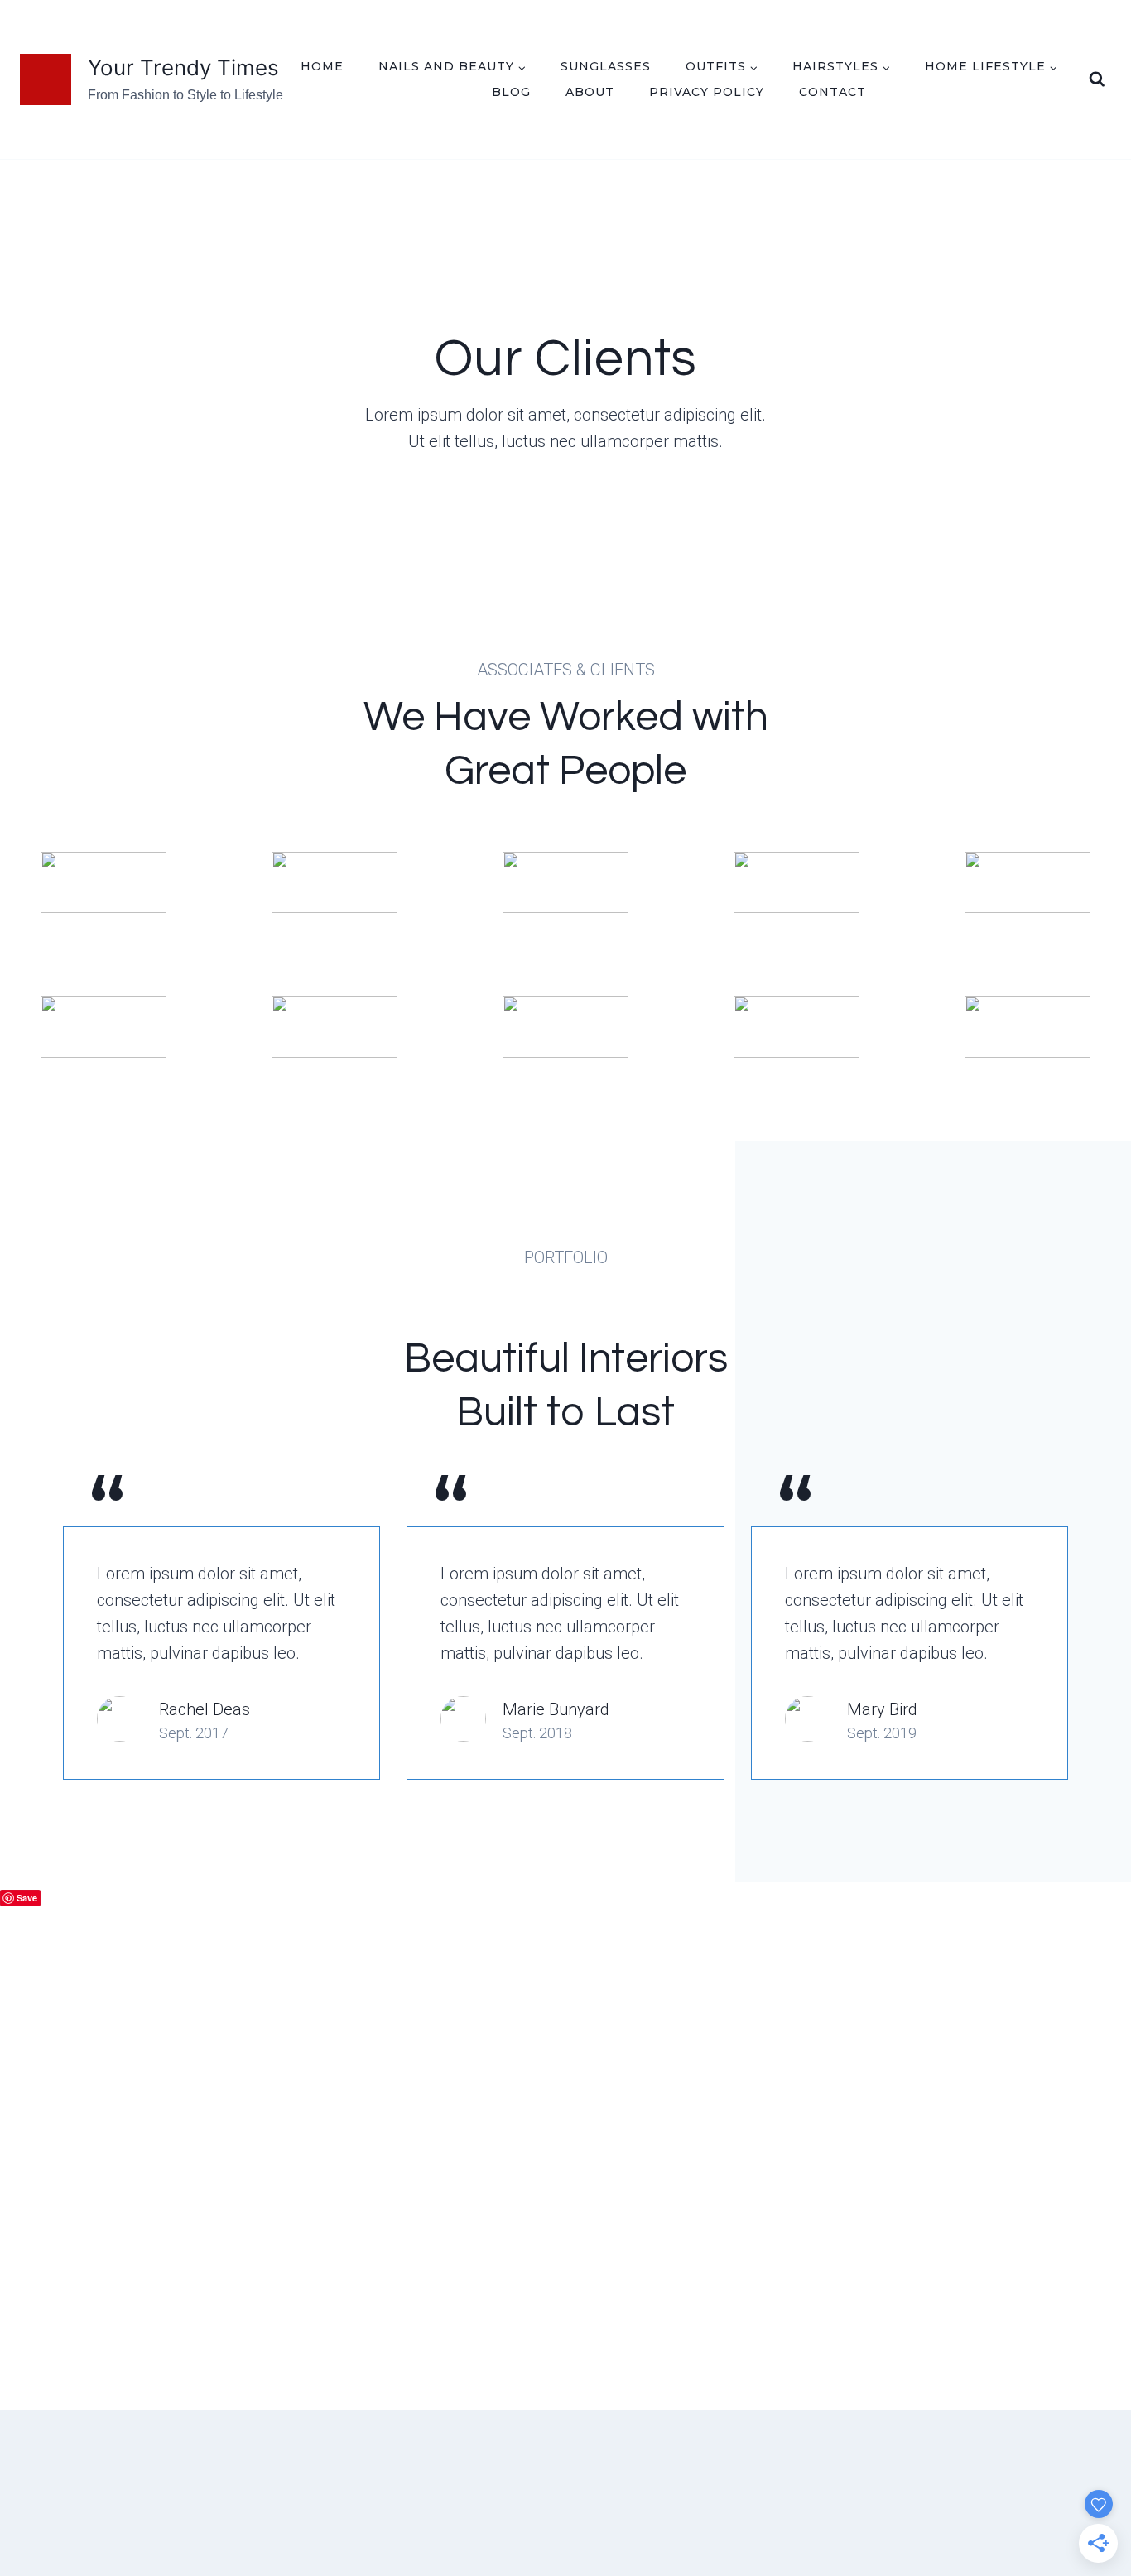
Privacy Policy (707, 92)
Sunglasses (606, 66)
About (590, 92)
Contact (833, 92)
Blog (511, 92)
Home (322, 66)
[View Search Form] (1097, 79)
